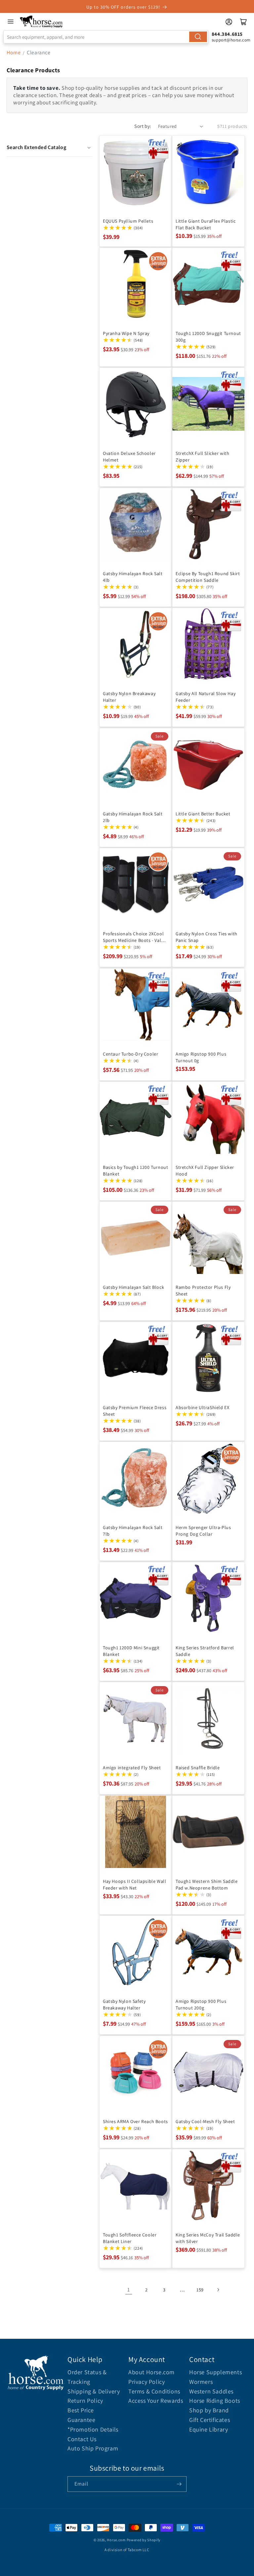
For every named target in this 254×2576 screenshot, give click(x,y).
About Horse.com (151, 2372)
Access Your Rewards (156, 2401)
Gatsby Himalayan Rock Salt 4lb (133, 577)
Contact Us (82, 2439)
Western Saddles (211, 2391)
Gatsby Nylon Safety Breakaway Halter (124, 2004)
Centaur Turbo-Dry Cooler (130, 1054)
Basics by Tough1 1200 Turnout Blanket (135, 1171)
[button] (49, 147)
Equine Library (209, 2429)
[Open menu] (11, 22)
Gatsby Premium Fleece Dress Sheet (135, 1411)
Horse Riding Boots (215, 2401)
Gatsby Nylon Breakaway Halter (129, 697)
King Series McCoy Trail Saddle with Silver (208, 2238)
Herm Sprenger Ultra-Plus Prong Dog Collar (203, 1531)
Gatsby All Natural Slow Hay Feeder (206, 697)
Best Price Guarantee (81, 2415)
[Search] (198, 37)
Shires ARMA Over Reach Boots (135, 2121)
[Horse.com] (42, 22)
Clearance (39, 53)
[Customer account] (229, 22)
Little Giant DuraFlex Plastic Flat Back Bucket (206, 224)
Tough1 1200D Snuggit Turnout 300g (208, 337)
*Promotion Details (93, 2429)
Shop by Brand (209, 2410)
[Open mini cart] (243, 22)
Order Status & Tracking (87, 2377)
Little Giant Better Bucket (203, 814)
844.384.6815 (227, 34)
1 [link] (129, 2290)
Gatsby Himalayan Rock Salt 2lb (133, 817)
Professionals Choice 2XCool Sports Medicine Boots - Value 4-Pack (135, 937)
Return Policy (85, 2401)
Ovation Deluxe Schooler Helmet (129, 457)
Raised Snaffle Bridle (198, 1768)
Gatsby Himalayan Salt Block (133, 1287)
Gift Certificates (210, 2420)
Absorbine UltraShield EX (202, 1407)
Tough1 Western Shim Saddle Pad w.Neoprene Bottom (207, 1885)
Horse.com (116, 2540)
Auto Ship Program (93, 2448)
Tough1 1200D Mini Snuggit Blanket (131, 1651)
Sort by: (143, 126)
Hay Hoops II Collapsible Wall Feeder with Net (134, 1885)
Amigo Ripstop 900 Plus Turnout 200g (201, 2004)
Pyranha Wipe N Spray (126, 333)
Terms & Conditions (154, 2391)
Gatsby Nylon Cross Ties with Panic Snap (207, 937)
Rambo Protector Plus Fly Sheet (203, 1290)
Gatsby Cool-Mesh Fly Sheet (205, 2121)
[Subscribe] (179, 2484)
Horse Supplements (215, 2372)
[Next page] (218, 2290)
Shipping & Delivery (94, 2391)
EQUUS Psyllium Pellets (128, 221)
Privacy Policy (147, 2382)
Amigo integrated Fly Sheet (132, 1768)
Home (14, 53)
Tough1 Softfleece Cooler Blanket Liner (130, 2238)
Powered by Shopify (144, 2540)
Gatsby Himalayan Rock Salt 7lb (133, 1531)
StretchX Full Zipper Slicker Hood (205, 1171)
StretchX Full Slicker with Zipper (203, 457)
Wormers (201, 2382)
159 (200, 2290)
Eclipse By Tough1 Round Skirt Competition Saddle (208, 577)
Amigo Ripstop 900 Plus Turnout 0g (201, 1057)
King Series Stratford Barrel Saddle (205, 1651)
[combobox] (106, 37)
